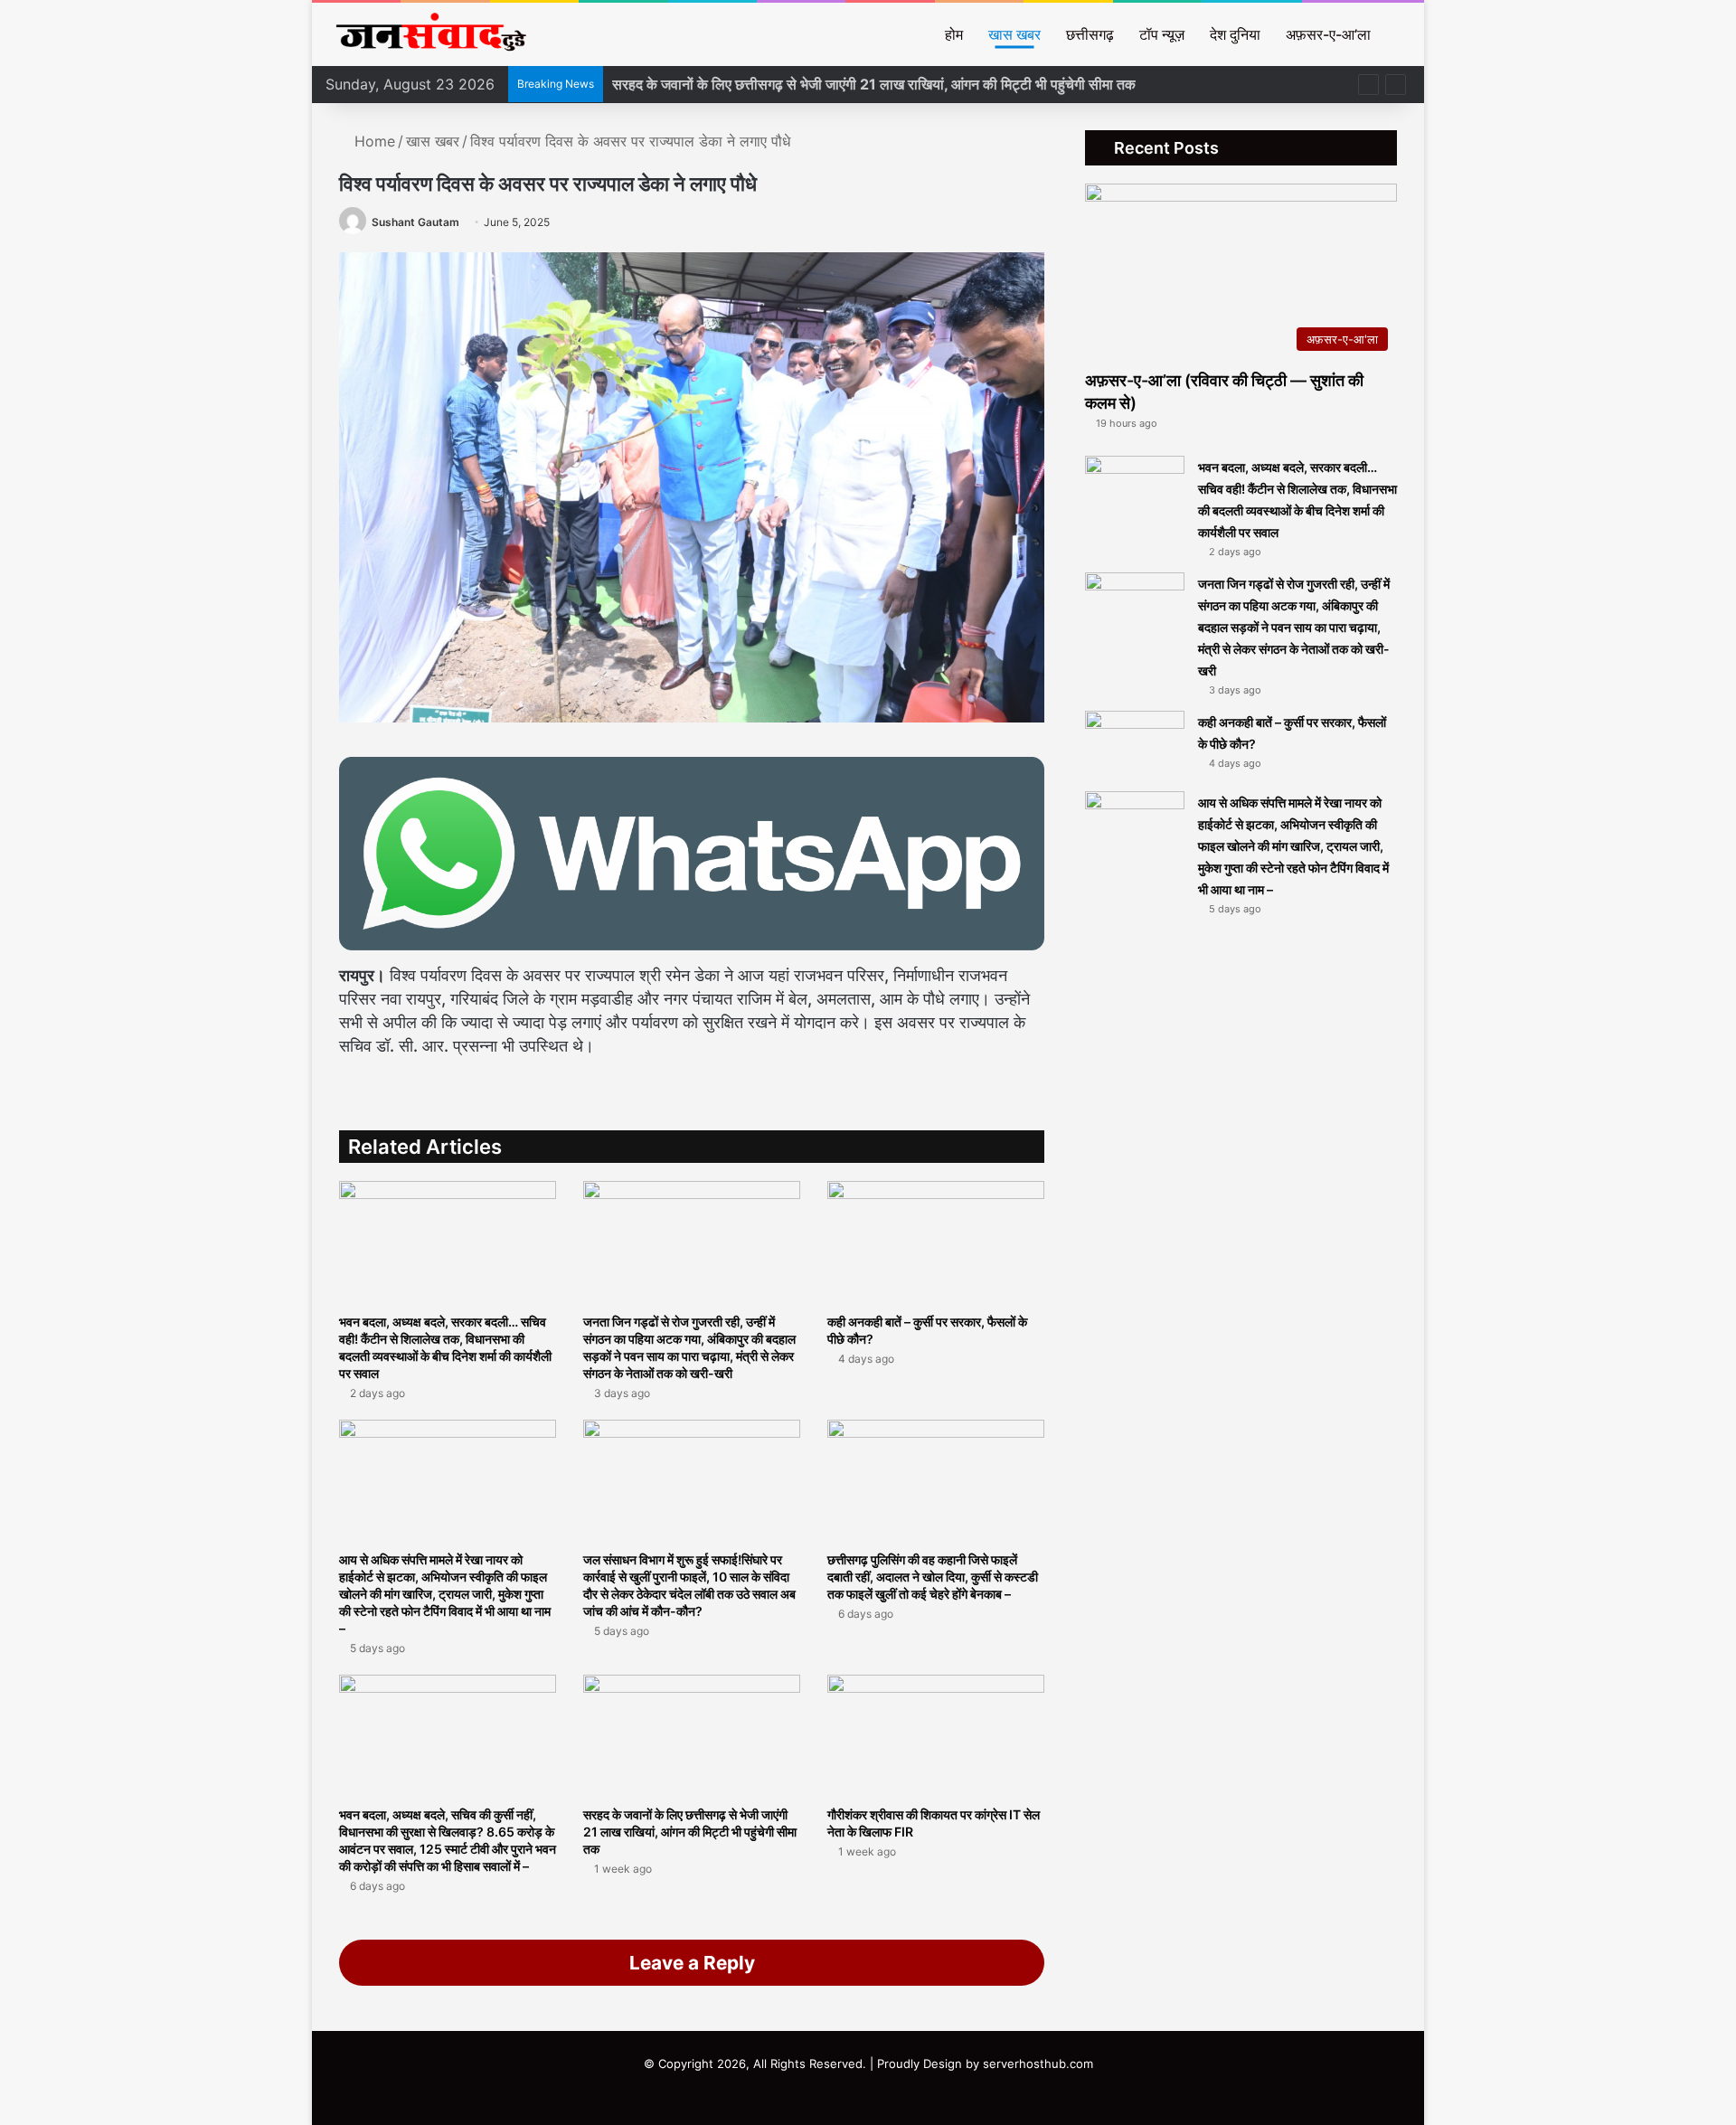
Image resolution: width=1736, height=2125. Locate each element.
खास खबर (1014, 34)
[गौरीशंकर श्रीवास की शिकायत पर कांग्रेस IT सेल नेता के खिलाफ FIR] (936, 1736)
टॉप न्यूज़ (1162, 34)
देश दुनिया (1235, 34)
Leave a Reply (692, 1963)
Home (373, 141)
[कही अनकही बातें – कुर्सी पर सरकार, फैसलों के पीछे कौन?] (936, 1242)
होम (954, 34)
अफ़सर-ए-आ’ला (1328, 34)
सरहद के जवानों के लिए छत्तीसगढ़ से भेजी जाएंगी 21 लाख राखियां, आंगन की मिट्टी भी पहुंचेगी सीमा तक (874, 84)
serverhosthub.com (1038, 2064)
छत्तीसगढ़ (1090, 34)
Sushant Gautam (415, 222)
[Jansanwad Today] (427, 34)
